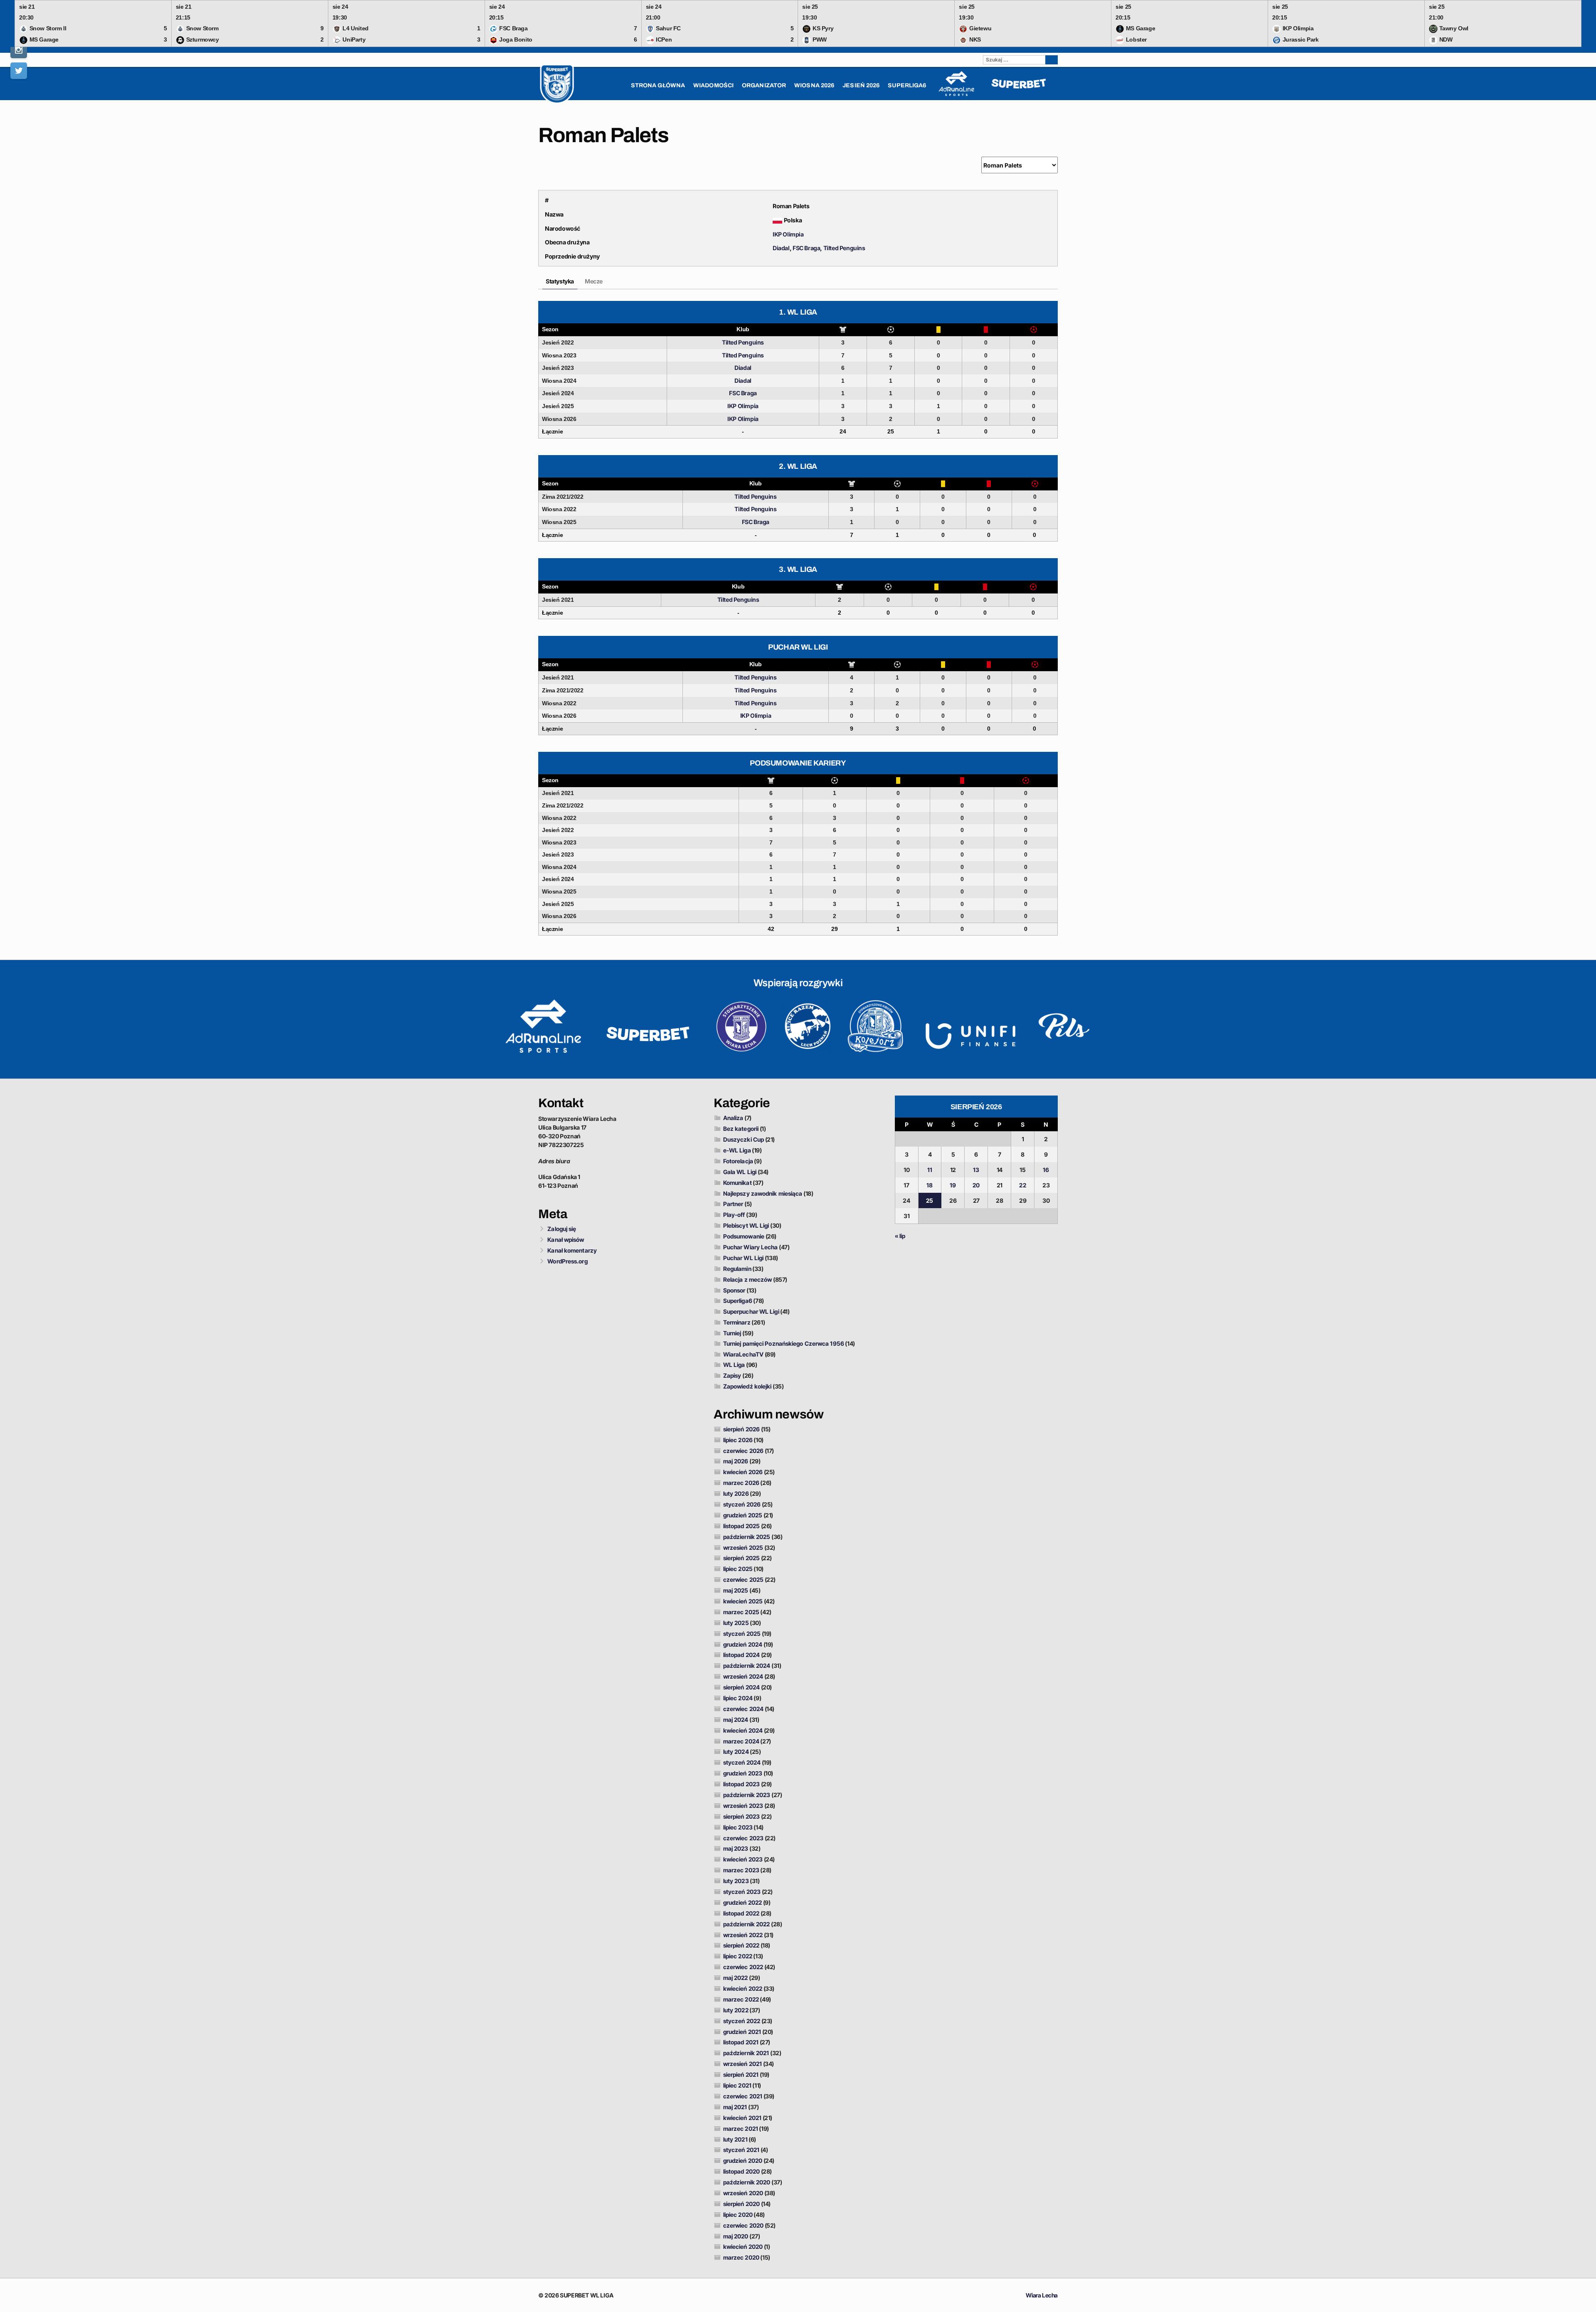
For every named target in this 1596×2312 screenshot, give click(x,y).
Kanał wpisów (566, 1240)
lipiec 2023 (738, 1827)
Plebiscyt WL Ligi (746, 1225)
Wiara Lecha (1042, 2295)
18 (930, 1185)
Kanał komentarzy (572, 1250)
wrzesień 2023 (743, 1806)
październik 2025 (747, 1537)
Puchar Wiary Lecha (751, 1247)
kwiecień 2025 (743, 1601)
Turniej (732, 1333)
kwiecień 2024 (743, 1730)
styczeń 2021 (741, 2150)
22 (1022, 1185)
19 (953, 1185)
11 (930, 1170)
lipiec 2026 (738, 1440)
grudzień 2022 (743, 1902)
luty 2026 (736, 1493)
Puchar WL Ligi (743, 1258)
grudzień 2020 (743, 2161)
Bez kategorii (741, 1129)
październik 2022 (747, 1924)
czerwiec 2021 (743, 2096)
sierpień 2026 (741, 1429)
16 (1046, 1170)
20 (976, 1185)
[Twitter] (19, 71)
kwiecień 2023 (743, 1859)
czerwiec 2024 (743, 1709)
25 (930, 1200)
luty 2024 (736, 1752)
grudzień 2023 (743, 1773)
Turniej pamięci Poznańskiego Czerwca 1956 (784, 1343)
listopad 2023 (741, 1784)
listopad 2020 (741, 2171)
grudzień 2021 (742, 2032)
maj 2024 (736, 1720)
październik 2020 (747, 2182)
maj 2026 (736, 1461)
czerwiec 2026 (743, 1451)
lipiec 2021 (737, 2085)
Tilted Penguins (844, 248)
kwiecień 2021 (742, 2118)
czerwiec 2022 (743, 1967)
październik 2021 (746, 2053)
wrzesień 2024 (743, 1676)
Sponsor (734, 1290)
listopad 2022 (741, 1913)
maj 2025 (736, 1590)
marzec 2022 (741, 1999)
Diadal (781, 248)
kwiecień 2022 (743, 1988)
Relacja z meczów (748, 1279)
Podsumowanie (744, 1236)
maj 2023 (736, 1848)
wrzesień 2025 (743, 1547)
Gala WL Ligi (740, 1172)
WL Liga (734, 1365)
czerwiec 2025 (743, 1579)
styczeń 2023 (742, 1892)
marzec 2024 (741, 1741)
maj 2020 (736, 2236)
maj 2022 (736, 1978)
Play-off (734, 1215)
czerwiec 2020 (743, 2225)
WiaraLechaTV (743, 1354)
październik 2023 (747, 1795)
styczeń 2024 (742, 1762)
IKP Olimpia (788, 234)
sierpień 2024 (741, 1687)
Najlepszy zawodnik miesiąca (763, 1193)
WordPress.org (567, 1261)
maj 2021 (735, 2107)
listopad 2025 (741, 1526)
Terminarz (737, 1322)
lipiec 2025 (738, 1569)
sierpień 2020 (741, 2204)
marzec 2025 (741, 1612)
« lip (900, 1236)
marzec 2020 (741, 2257)
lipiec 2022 (738, 1956)
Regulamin (737, 1269)
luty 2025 (736, 1623)
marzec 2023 (741, 1870)
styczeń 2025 (742, 1634)
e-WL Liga (737, 1150)
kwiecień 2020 (743, 2247)
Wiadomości (713, 85)
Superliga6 (738, 1301)
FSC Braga (806, 248)
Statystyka (560, 281)
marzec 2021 (741, 2129)
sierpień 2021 (741, 2074)
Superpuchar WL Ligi (751, 1311)
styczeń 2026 (742, 1504)
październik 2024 (747, 1666)
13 (976, 1170)
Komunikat (738, 1183)
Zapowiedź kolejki (748, 1386)
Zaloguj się (562, 1229)
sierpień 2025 (741, 1558)
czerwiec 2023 (743, 1838)
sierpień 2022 (741, 1945)
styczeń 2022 (742, 2021)
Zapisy (732, 1375)
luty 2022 (736, 2010)
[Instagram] (19, 50)
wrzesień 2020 (743, 2193)
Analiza (733, 1118)
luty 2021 (735, 2139)
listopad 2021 (741, 2042)
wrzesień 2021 (743, 2064)
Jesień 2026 (861, 85)
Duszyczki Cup (744, 1139)
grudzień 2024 (743, 1644)
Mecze (594, 281)
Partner (733, 1204)
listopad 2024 (741, 1655)
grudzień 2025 (743, 1515)
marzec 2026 (741, 1483)
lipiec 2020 (738, 2215)
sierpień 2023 (741, 1816)
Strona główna (658, 85)
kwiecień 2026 (743, 1472)
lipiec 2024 (738, 1698)
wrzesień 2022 (743, 1935)
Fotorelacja (738, 1161)
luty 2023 (736, 1881)
